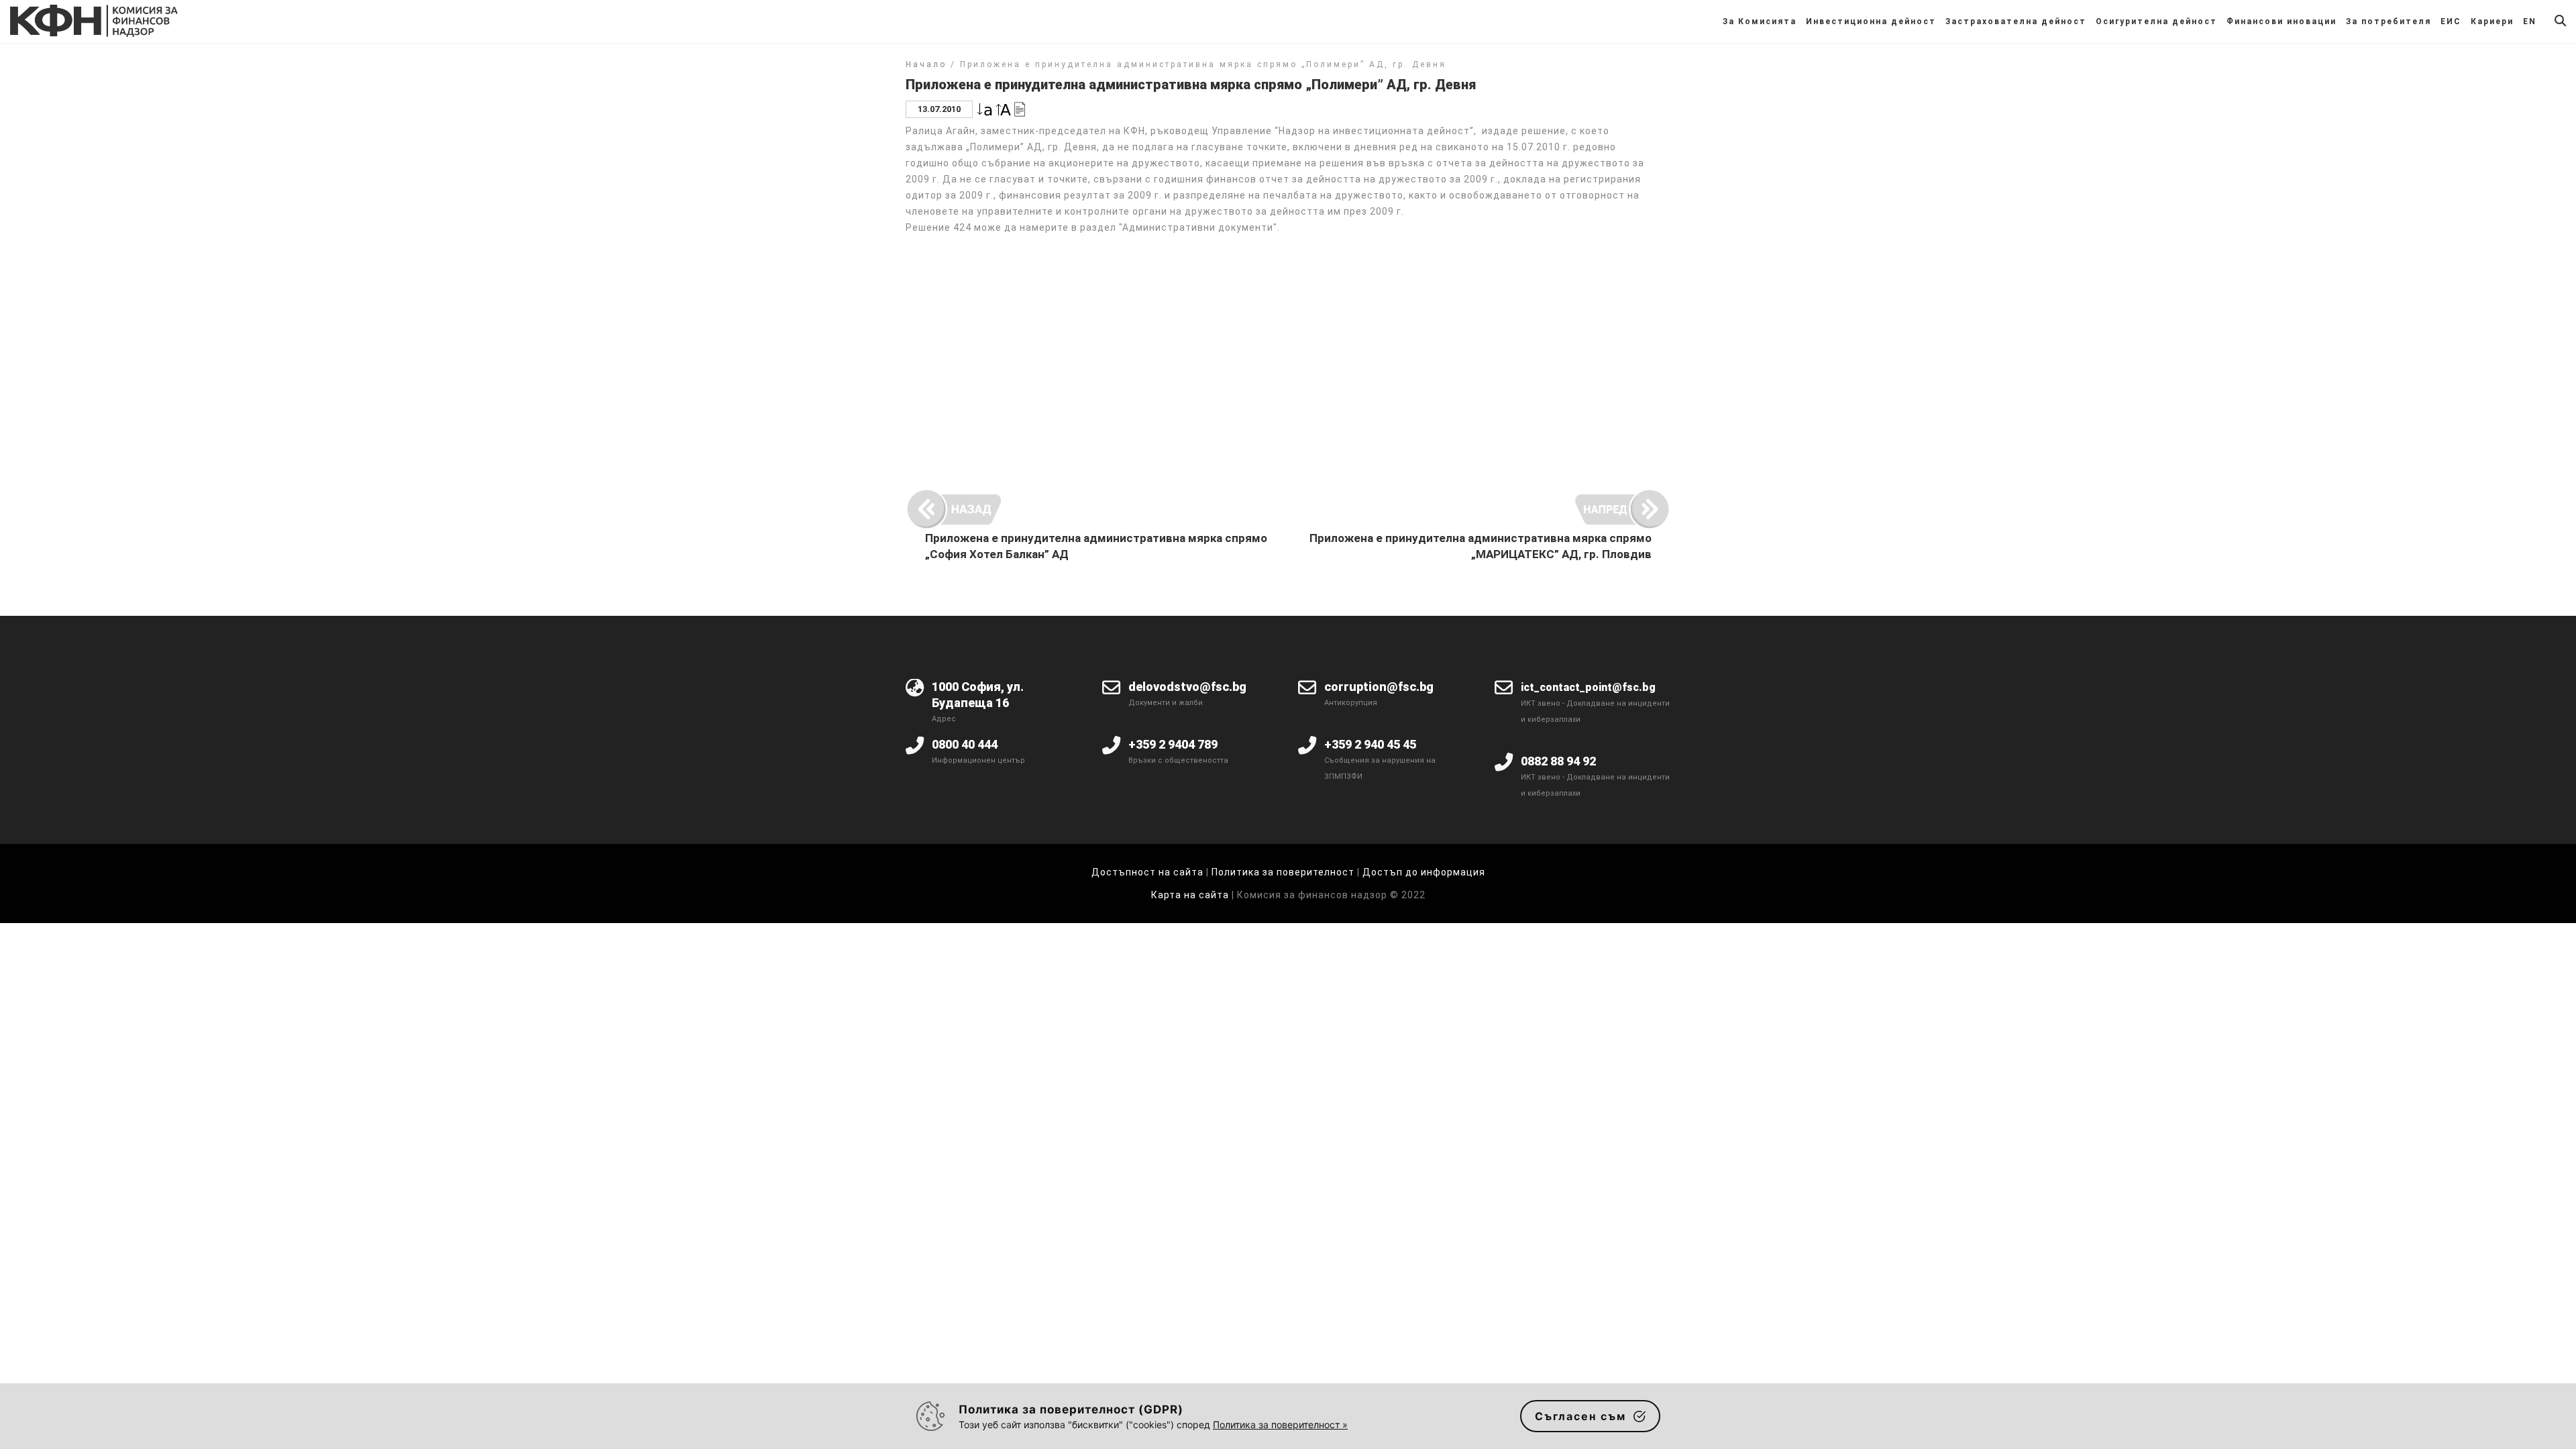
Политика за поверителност (1283, 872)
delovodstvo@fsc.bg (1187, 687)
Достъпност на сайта (1147, 872)
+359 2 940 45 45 (1370, 744)
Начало (926, 64)
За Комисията (1760, 21)
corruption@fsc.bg (1379, 687)
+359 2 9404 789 (1173, 744)
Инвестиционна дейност (1871, 21)
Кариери (2492, 21)
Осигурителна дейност (2156, 21)
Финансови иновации (2282, 21)
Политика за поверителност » (1280, 1425)
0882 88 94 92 (1558, 761)
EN (2530, 21)
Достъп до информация (1424, 872)
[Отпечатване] (1020, 108)
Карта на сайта (1191, 895)
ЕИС (2451, 21)
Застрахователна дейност (2016, 21)
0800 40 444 (965, 744)
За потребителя (2389, 21)
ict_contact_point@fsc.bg (1588, 687)
